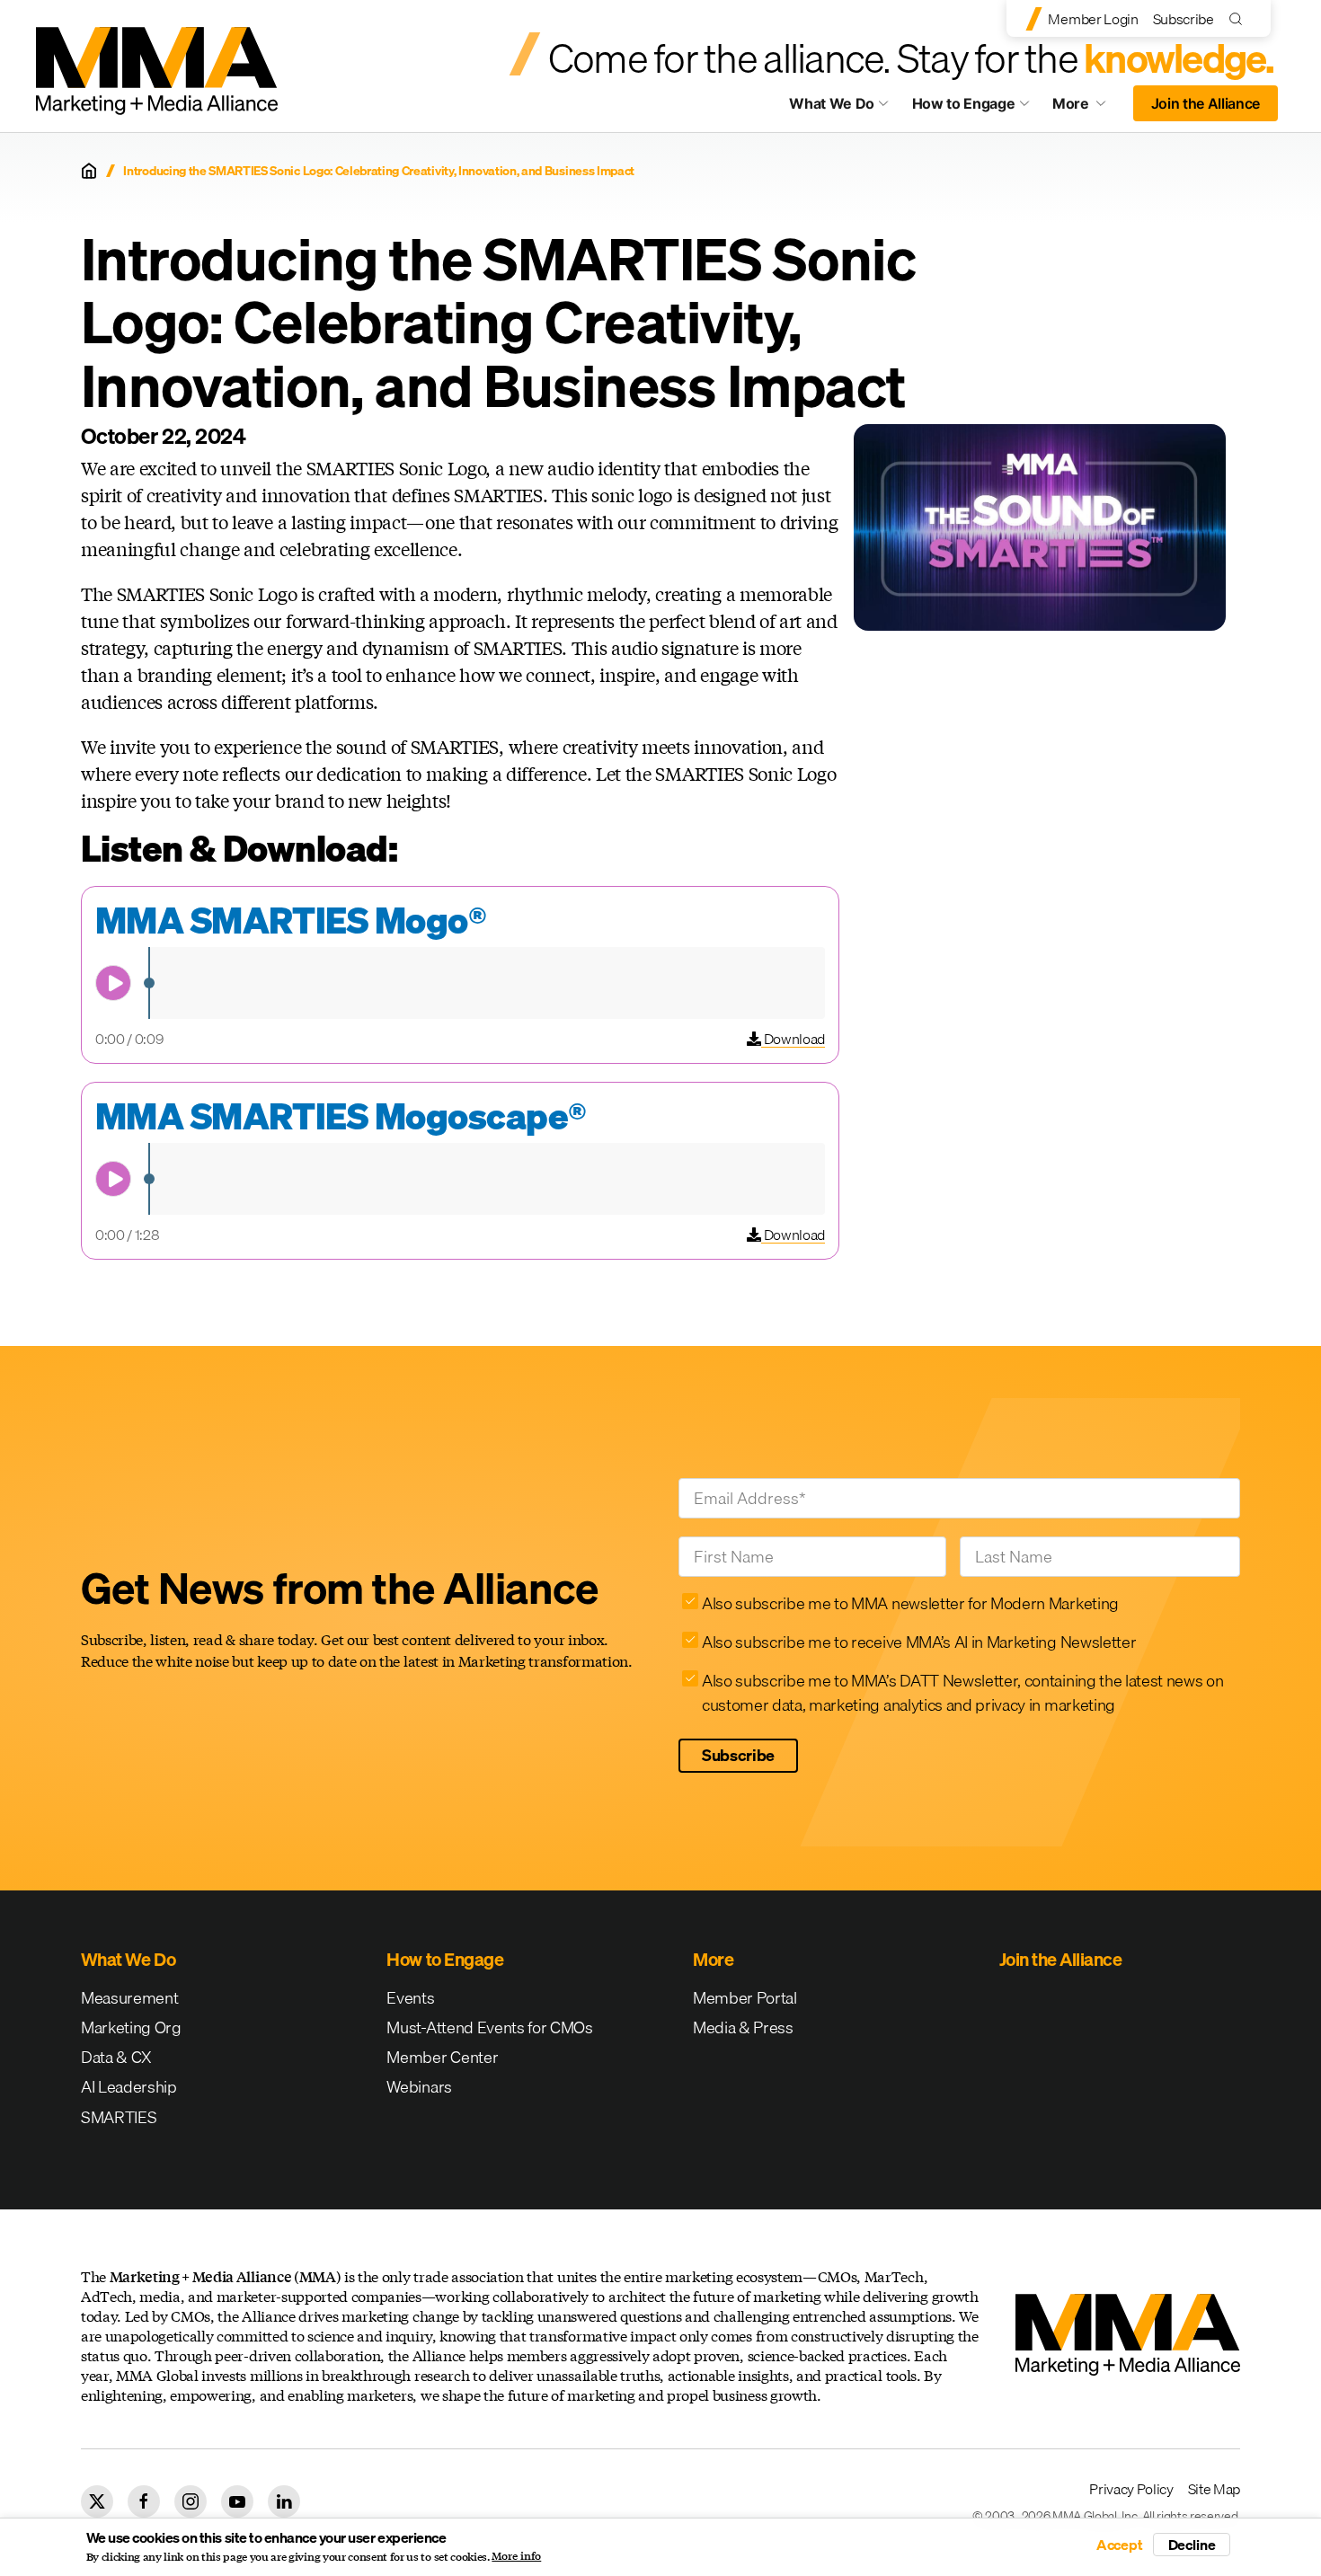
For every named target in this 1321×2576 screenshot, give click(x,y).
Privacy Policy (1131, 2489)
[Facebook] (144, 2501)
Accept (1120, 2545)
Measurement (129, 1998)
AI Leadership (129, 2087)
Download (793, 1039)
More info (516, 2556)
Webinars (419, 2087)
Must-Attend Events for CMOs (489, 2027)
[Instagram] (191, 2501)
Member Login (1093, 19)
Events (410, 1998)
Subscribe (1184, 19)
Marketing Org (131, 2027)
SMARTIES (119, 2117)
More (1087, 108)
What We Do (832, 103)
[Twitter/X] (97, 2501)
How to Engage (964, 103)
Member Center (442, 2057)
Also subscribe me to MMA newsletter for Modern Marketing (910, 1603)
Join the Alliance (1206, 103)
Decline (1192, 2545)
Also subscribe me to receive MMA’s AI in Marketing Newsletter (919, 1642)
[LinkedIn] (284, 2501)
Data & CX (116, 2057)
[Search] (1240, 18)
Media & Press (743, 2027)
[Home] (89, 171)
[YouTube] (237, 2501)
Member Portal (745, 1998)
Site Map (1214, 2489)
